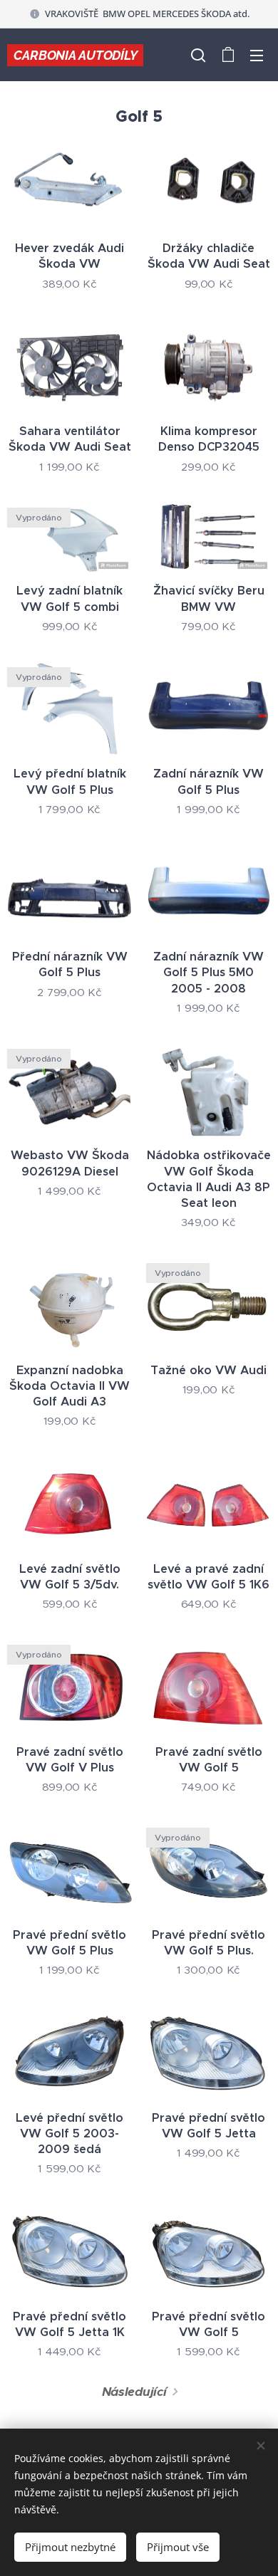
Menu (257, 55)
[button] (198, 55)
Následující (134, 2392)
